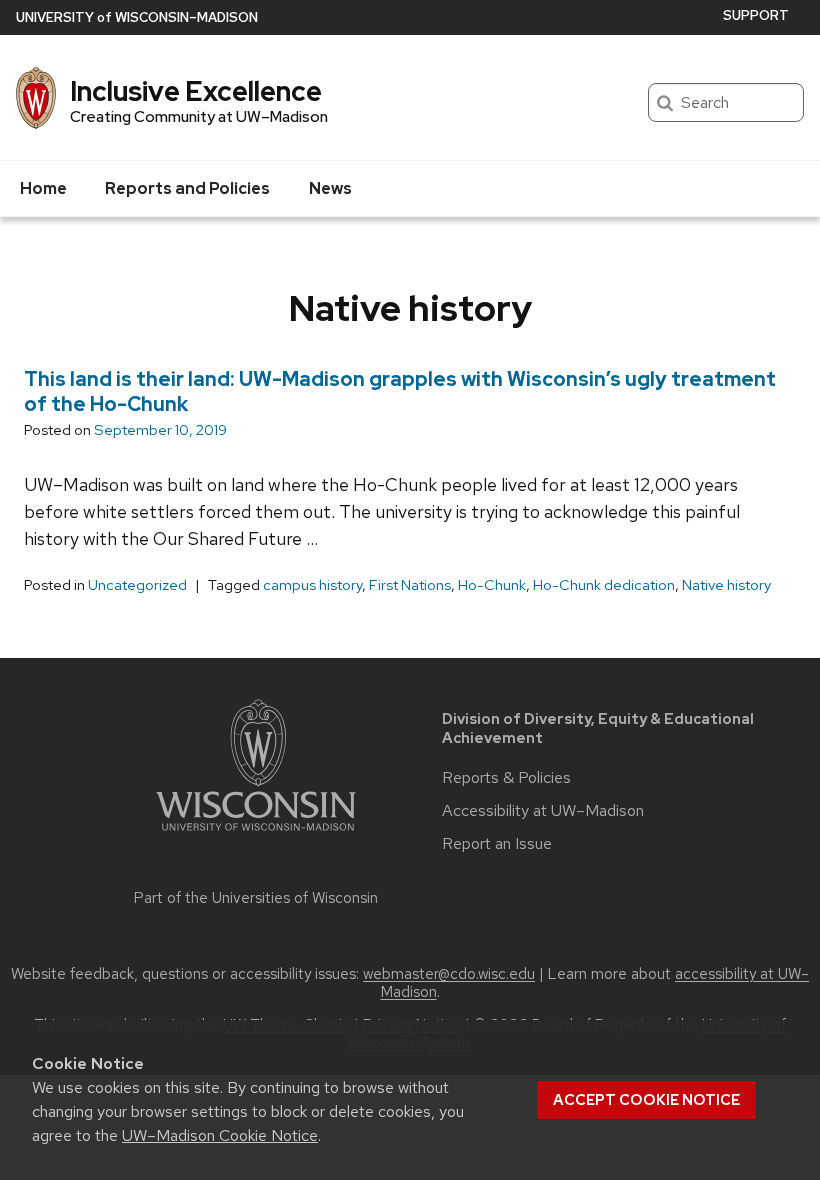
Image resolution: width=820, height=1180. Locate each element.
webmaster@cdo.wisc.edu (449, 974)
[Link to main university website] (256, 834)
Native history (726, 585)
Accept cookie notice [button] (646, 1100)
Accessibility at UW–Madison (543, 811)
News (330, 188)
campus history (312, 585)
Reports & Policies (506, 778)
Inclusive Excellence (196, 91)
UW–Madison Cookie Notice (220, 1135)
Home (43, 188)
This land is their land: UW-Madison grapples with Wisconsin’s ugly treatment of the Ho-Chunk (400, 391)
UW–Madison (137, 17)
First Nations (410, 585)
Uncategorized (137, 585)
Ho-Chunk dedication (604, 585)
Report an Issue (497, 844)
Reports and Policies (187, 188)
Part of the (256, 898)
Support (756, 15)
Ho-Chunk (492, 585)
